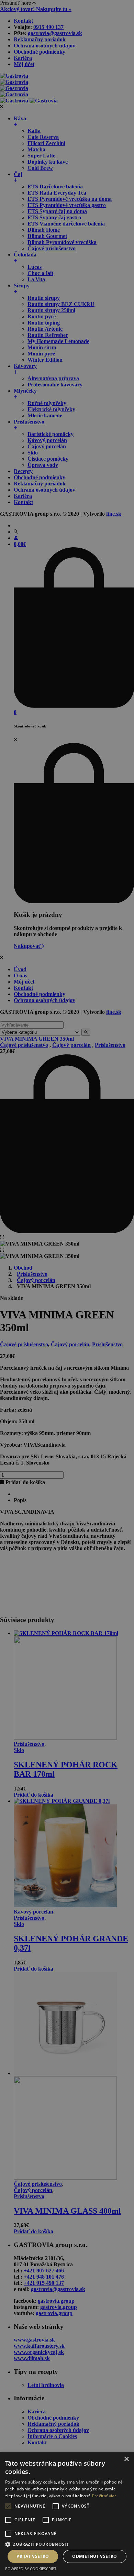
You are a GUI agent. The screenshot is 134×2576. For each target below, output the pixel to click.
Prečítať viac (104, 2496)
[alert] (67, 1288)
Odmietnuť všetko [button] (94, 2556)
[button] (67, 2544)
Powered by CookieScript (31, 2569)
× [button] (126, 2459)
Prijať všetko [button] (33, 2556)
